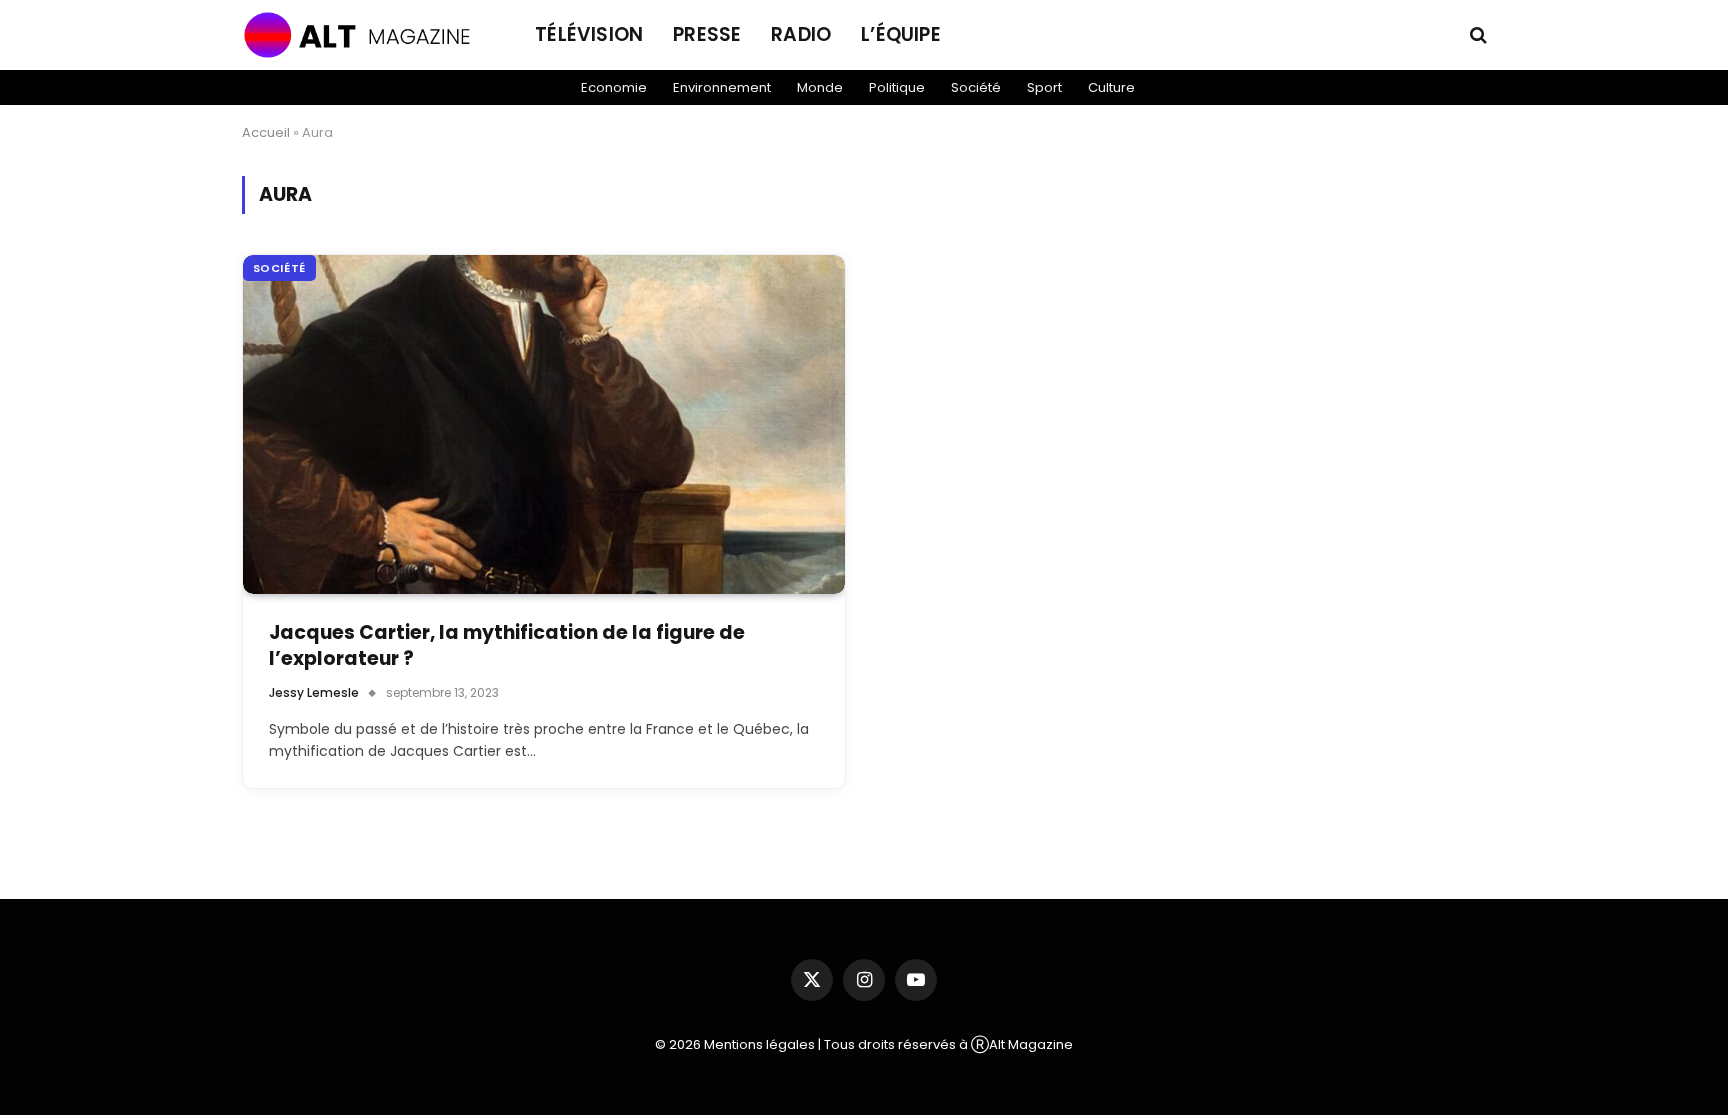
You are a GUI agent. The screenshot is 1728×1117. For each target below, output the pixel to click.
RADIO (801, 34)
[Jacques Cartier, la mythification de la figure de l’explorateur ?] (544, 424)
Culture (1111, 87)
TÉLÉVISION (589, 34)
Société (976, 87)
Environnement (722, 87)
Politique (897, 87)
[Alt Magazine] (364, 35)
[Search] (1476, 35)
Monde (820, 87)
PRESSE (707, 34)
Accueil (266, 132)
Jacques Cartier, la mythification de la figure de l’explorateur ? (507, 646)
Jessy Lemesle (314, 692)
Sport (1044, 87)
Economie (614, 87)
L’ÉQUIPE (901, 34)
